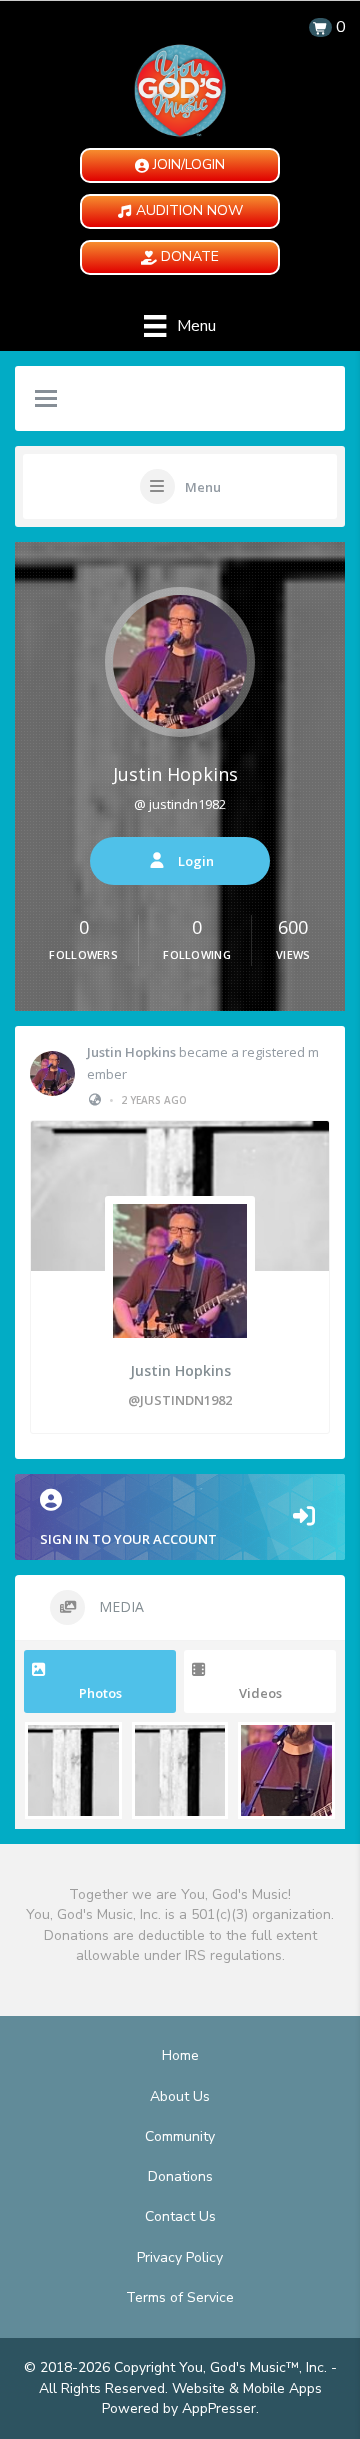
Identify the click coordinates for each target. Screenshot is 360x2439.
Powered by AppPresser (179, 2408)
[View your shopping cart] (320, 27)
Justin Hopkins (175, 774)
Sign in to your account (128, 1539)
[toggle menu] (46, 400)
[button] (180, 165)
